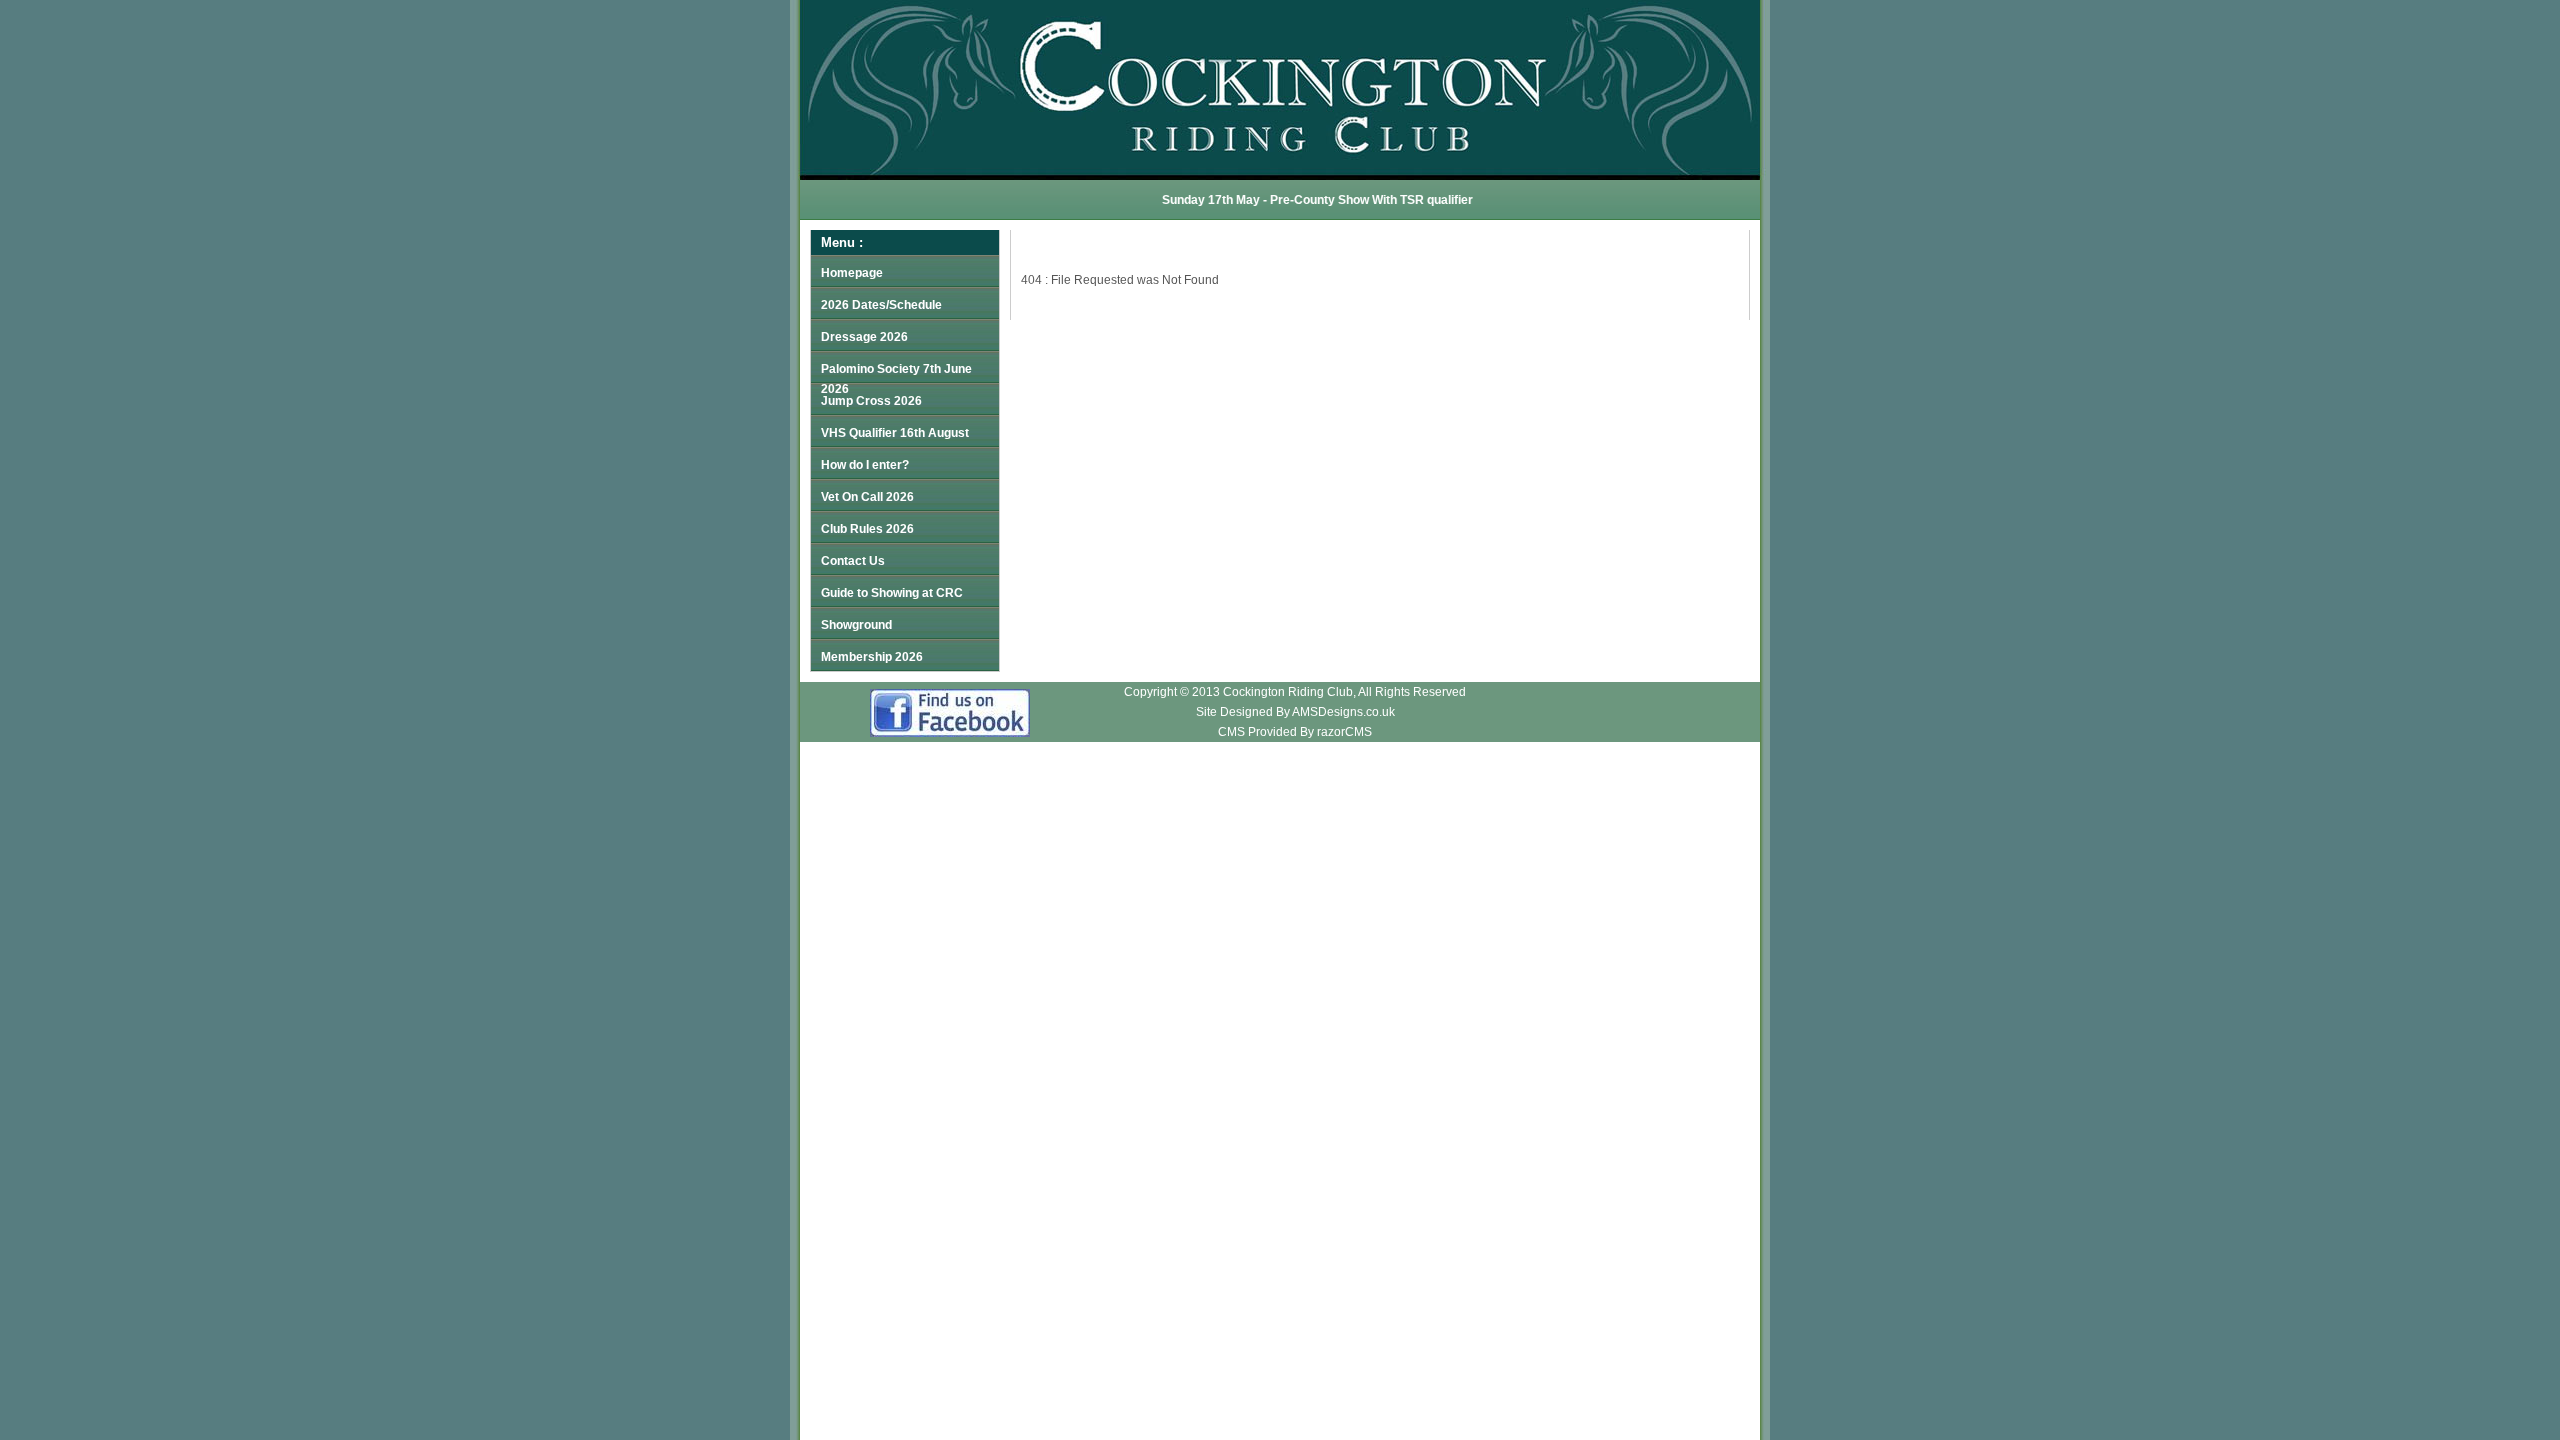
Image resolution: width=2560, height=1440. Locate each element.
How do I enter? (865, 465)
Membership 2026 (872, 657)
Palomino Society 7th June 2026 (896, 372)
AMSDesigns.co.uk (1343, 712)
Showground (856, 625)
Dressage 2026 (864, 337)
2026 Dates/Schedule (881, 305)
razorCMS (1344, 732)
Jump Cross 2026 (871, 401)
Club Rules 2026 (867, 529)
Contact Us (853, 561)
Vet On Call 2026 (867, 497)
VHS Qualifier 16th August (895, 433)
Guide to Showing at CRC (892, 593)
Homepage (852, 273)
